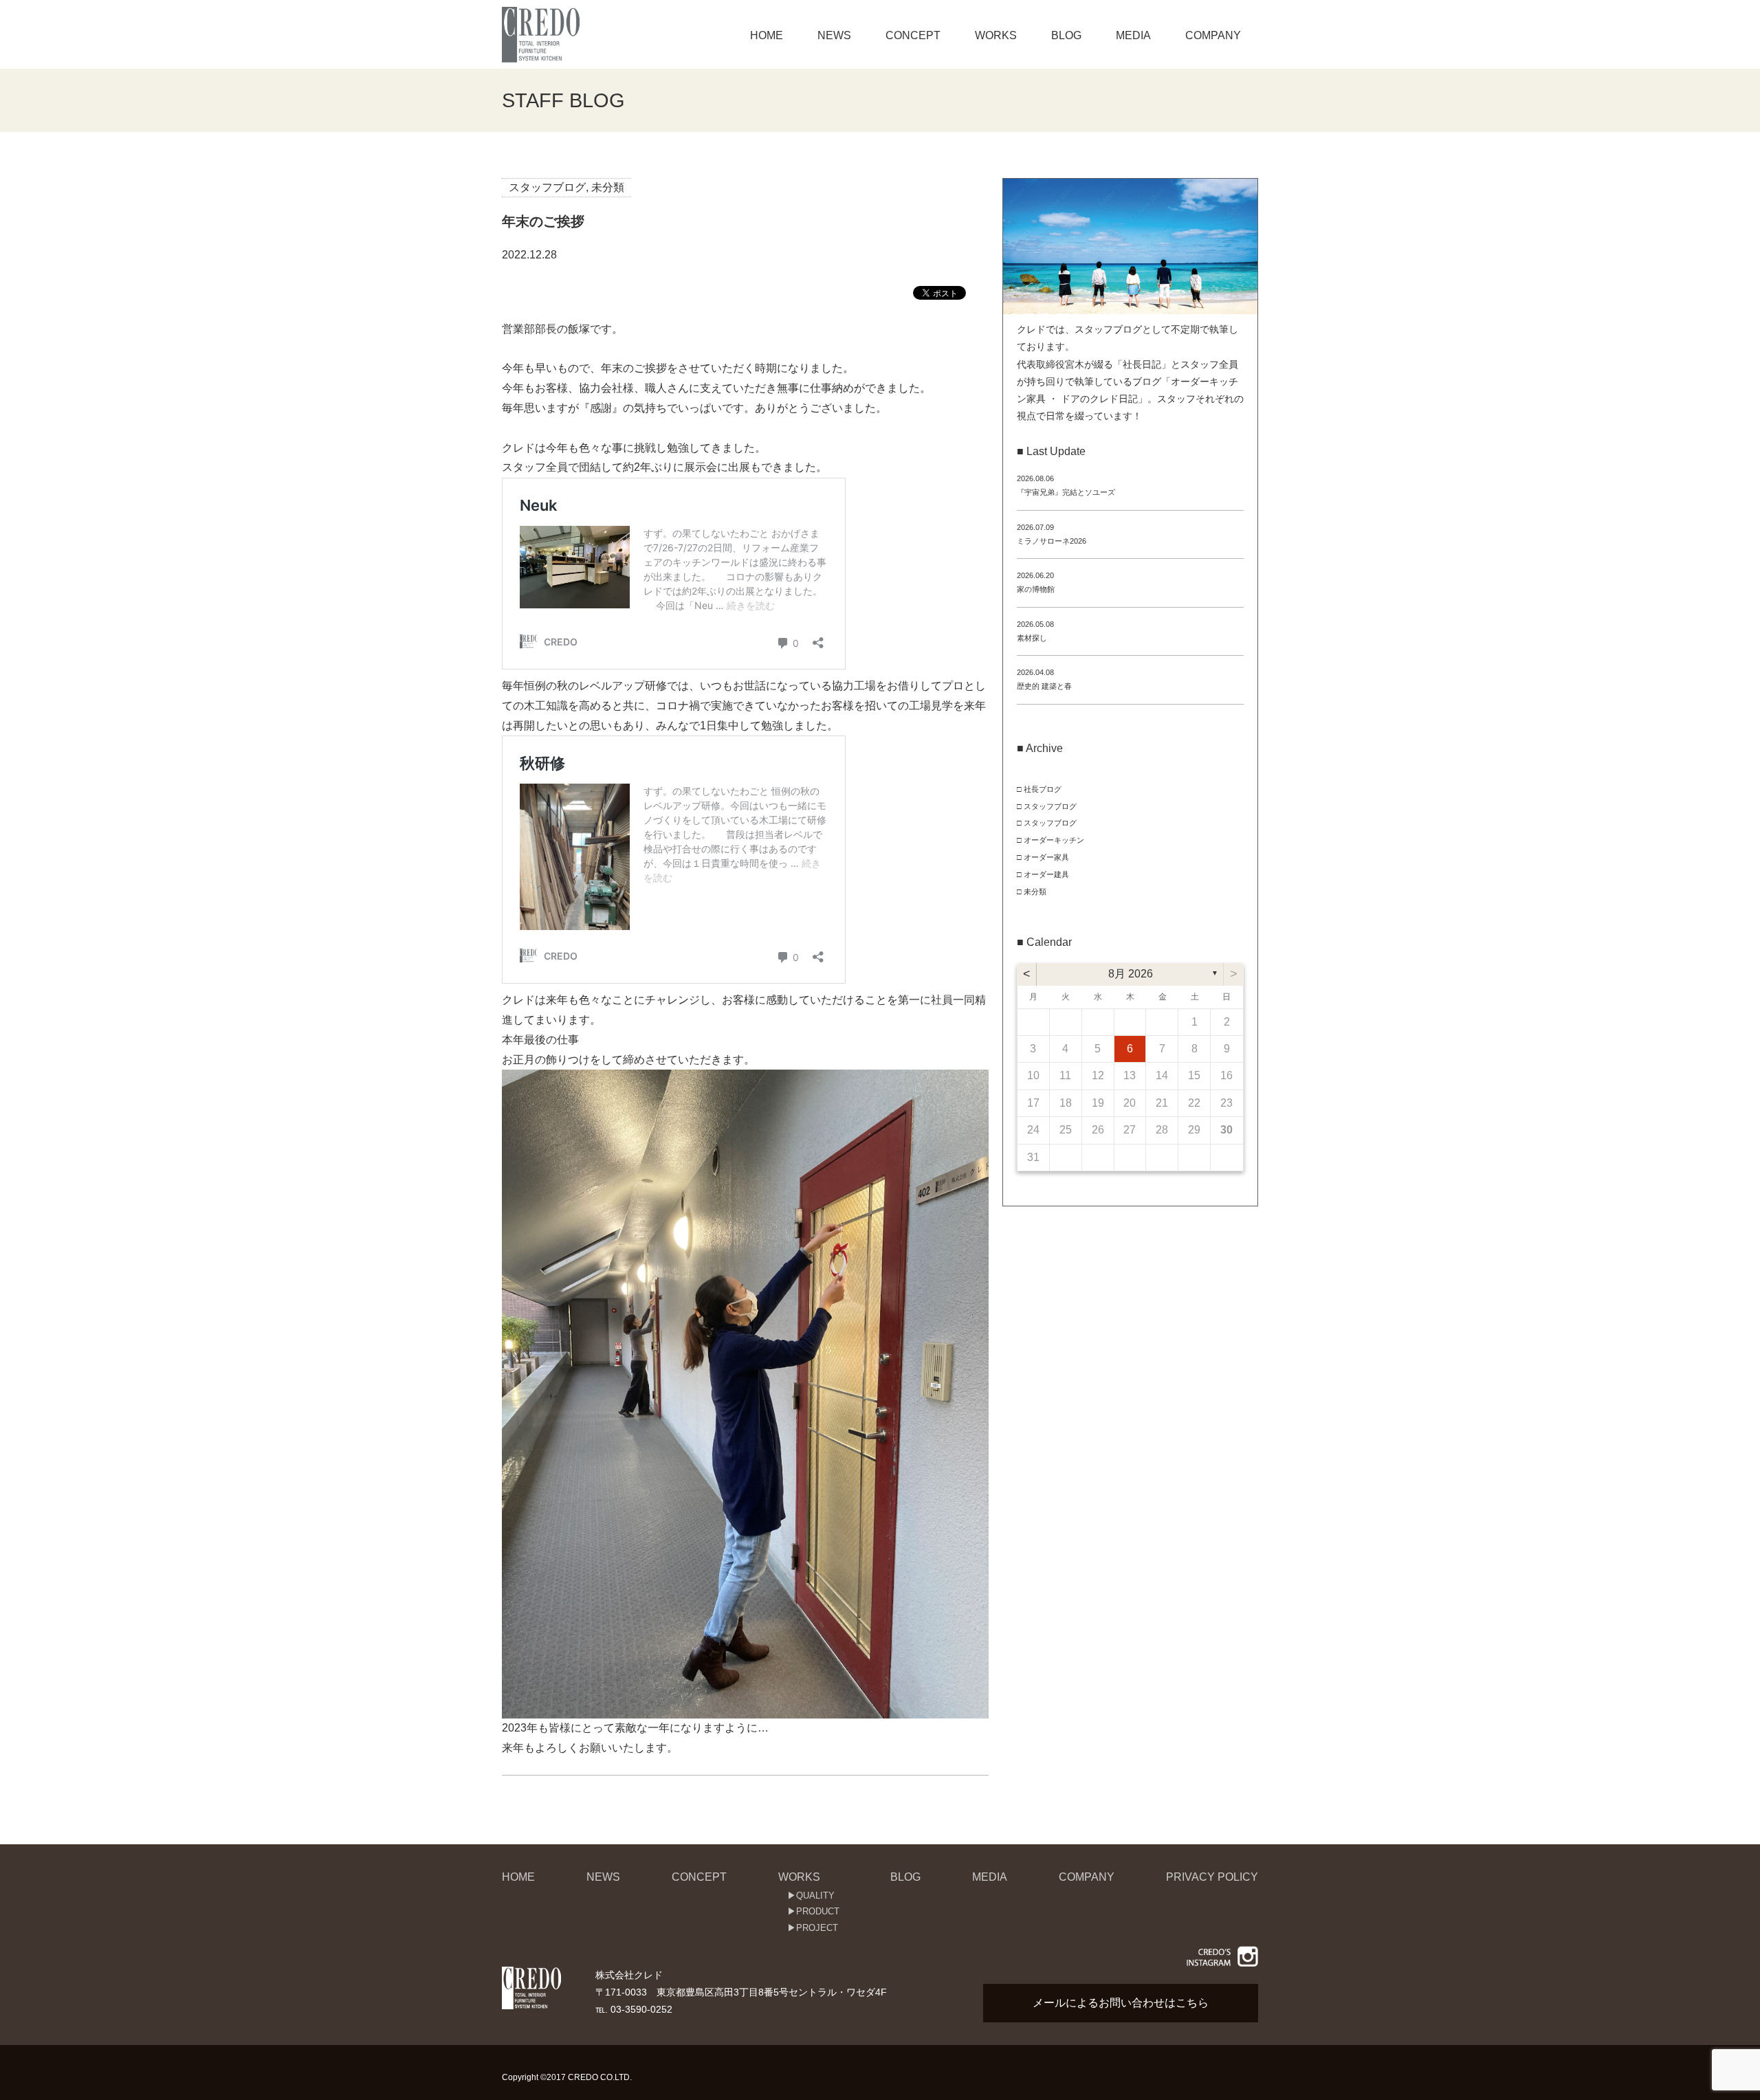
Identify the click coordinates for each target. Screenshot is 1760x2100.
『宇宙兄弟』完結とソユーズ (1066, 492)
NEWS (834, 35)
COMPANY (1213, 35)
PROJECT (817, 1928)
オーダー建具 (1046, 874)
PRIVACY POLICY (1212, 1877)
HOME (767, 35)
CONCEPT (913, 35)
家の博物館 (1036, 589)
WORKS (996, 35)
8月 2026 (1131, 974)
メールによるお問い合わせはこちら (1121, 2003)
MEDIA (1133, 35)
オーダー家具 (1046, 857)
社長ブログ (1043, 789)
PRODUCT (818, 1911)
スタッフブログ (547, 187)
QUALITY (815, 1895)
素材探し (1032, 638)
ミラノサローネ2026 (1052, 541)
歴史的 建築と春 (1044, 686)
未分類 (608, 187)
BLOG (1066, 35)
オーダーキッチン (1054, 840)
